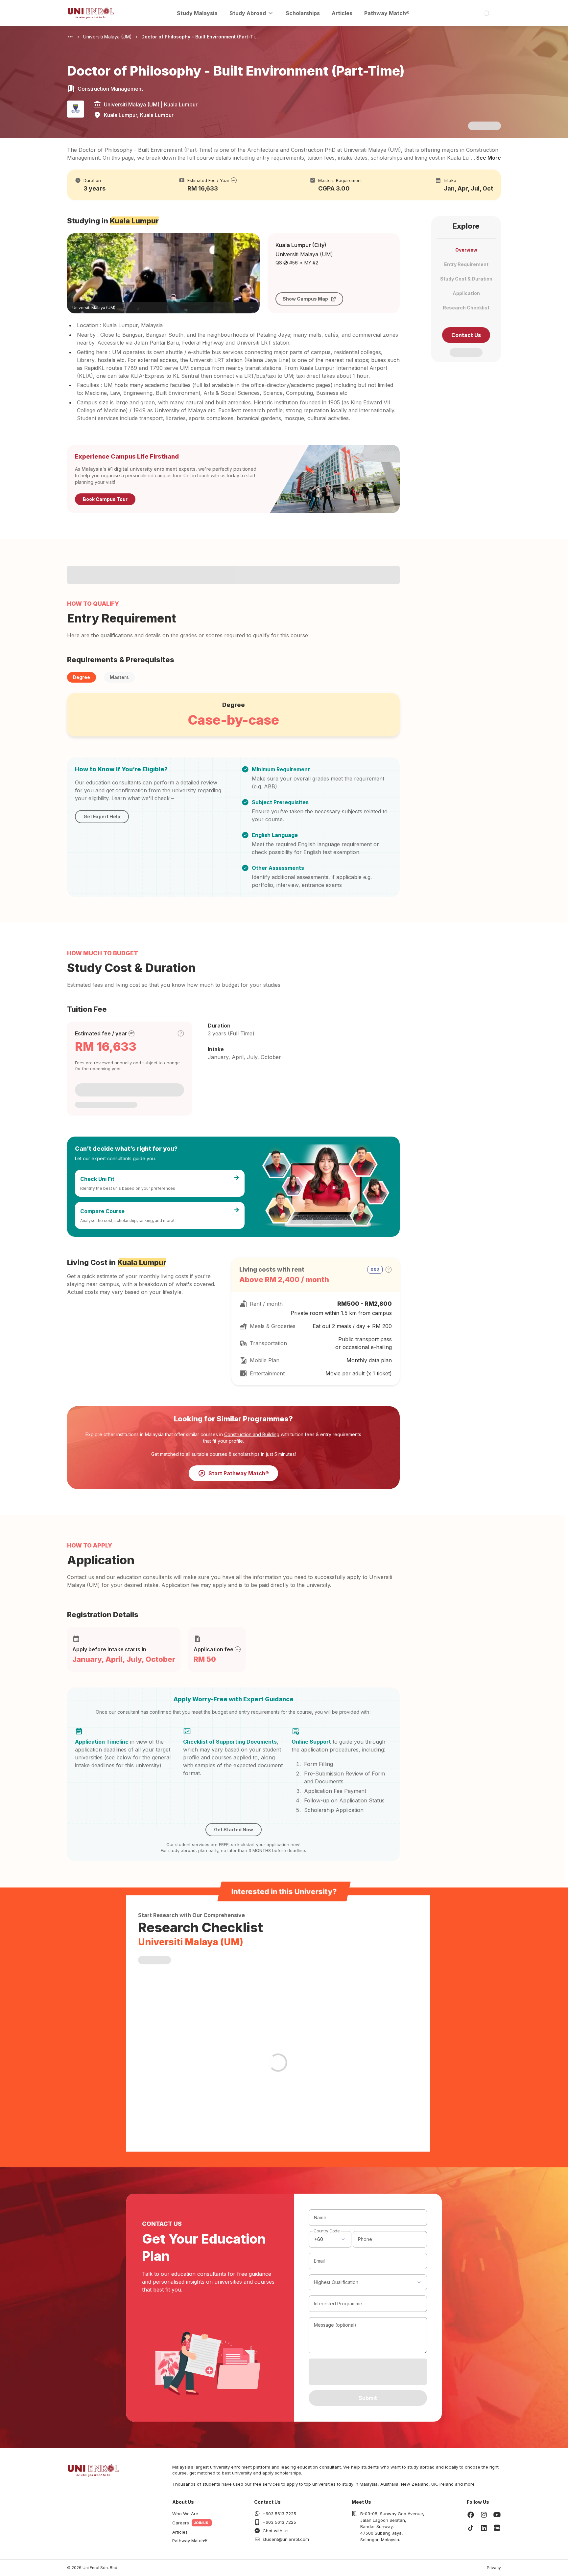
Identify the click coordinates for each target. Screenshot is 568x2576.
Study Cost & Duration (466, 279)
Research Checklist (466, 308)
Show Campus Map (305, 299)
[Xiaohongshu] (497, 2528)
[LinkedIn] (484, 2528)
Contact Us (466, 335)
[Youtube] (497, 2515)
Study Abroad (248, 13)
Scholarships (303, 13)
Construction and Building (252, 1434)
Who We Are (185, 2514)
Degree (82, 677)
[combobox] (330, 2239)
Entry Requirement (466, 264)
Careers (181, 2523)
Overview (466, 250)
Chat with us (276, 2531)
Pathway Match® (387, 13)
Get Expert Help (102, 816)
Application (466, 293)
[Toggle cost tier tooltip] (181, 1033)
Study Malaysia (197, 13)
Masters (119, 677)
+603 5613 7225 (279, 2514)
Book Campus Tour (105, 499)
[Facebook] (471, 2515)
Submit (368, 2398)
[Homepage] (91, 13)
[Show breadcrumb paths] (70, 37)
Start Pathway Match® (239, 1473)
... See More (486, 158)
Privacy (494, 2568)
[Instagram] (484, 2515)
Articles (342, 13)
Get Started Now (234, 1830)
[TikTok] (471, 2528)
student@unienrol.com (286, 2539)
